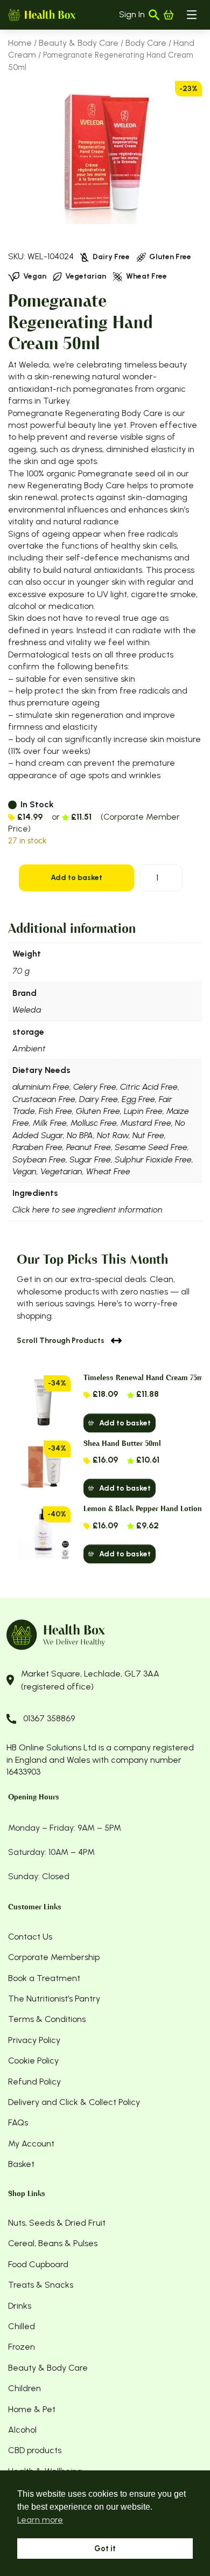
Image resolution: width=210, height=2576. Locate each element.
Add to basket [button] (125, 1423)
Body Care (146, 43)
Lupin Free (143, 1111)
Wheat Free (108, 1171)
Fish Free (55, 1111)
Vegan (24, 1171)
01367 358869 (49, 1718)
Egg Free (138, 1099)
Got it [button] (105, 2549)
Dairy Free (99, 1099)
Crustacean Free (44, 1099)
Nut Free (148, 1135)
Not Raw (113, 1135)
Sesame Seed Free (151, 1147)
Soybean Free (39, 1159)
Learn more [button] (40, 2520)
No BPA (80, 1135)
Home (20, 43)
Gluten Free (98, 1111)
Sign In (132, 14)
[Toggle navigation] (192, 15)
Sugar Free (90, 1159)
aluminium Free (41, 1087)
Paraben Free (37, 1147)
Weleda (27, 1010)
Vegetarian (61, 1171)
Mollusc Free (94, 1123)
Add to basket (76, 878)
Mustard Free (146, 1123)
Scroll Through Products (61, 1341)
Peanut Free (89, 1147)
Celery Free (95, 1087)
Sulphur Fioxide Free (153, 1159)
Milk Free (50, 1123)
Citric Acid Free (149, 1087)
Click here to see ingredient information (87, 1210)
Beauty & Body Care (79, 43)
